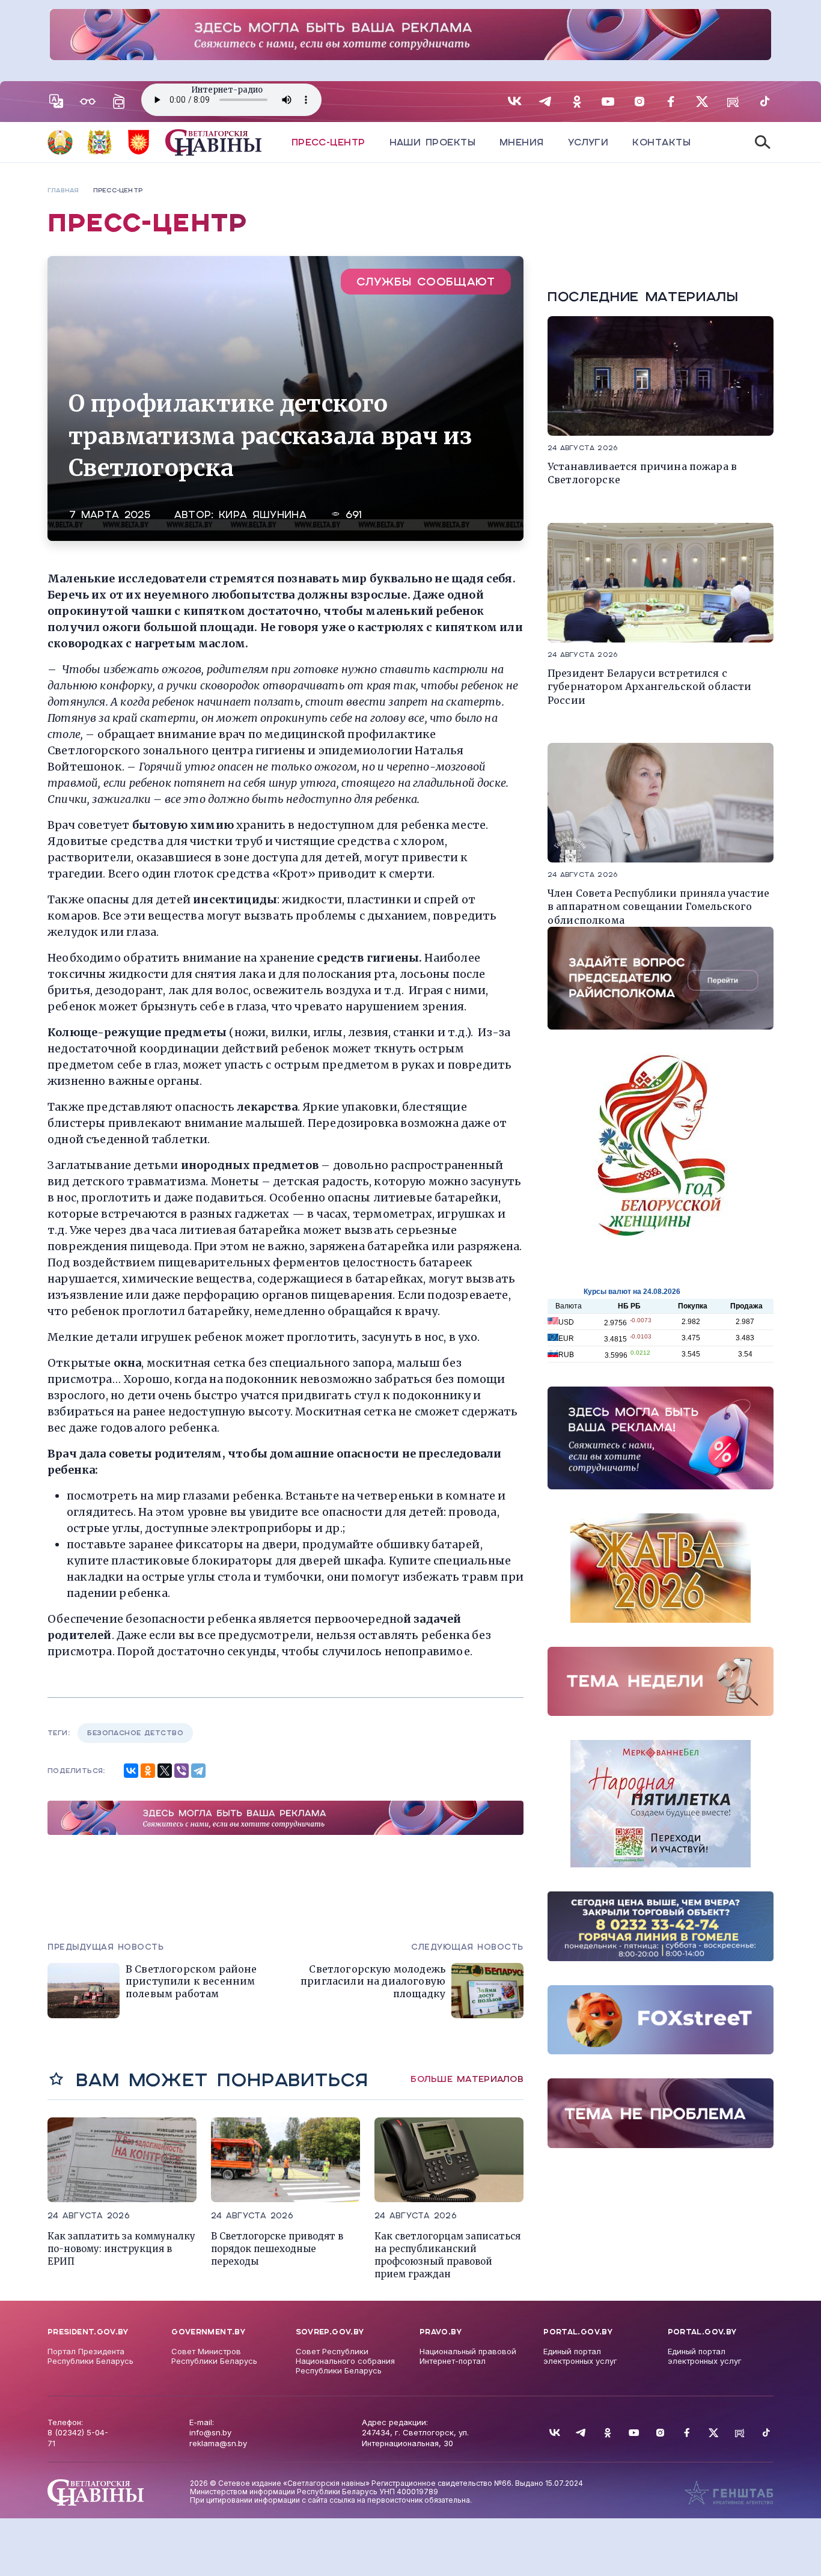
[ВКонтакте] (131, 1771)
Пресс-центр (328, 142)
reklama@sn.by (218, 2443)
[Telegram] (198, 1771)
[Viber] (182, 1771)
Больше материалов (467, 2079)
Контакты (661, 142)
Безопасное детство (135, 1733)
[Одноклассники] (148, 1771)
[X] (165, 1771)
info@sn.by (210, 2432)
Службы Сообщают (426, 282)
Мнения (522, 142)
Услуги (588, 142)
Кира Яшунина (263, 515)
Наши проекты (432, 142)
